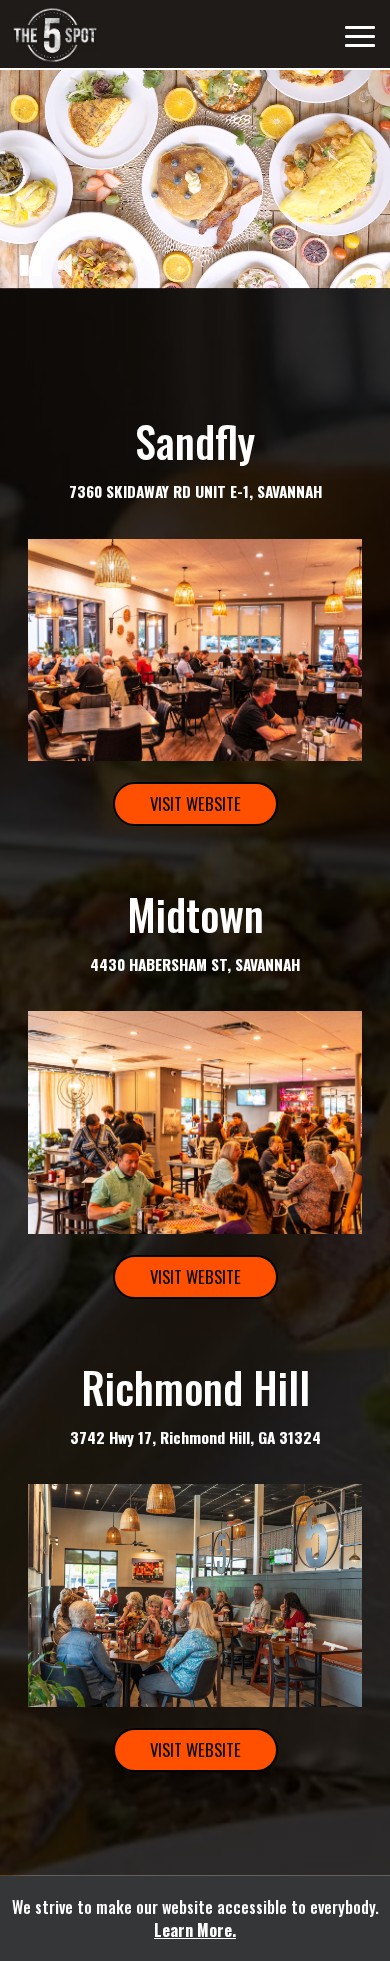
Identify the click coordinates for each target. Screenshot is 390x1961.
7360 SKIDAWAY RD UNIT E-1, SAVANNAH (195, 491)
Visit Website (177, 808)
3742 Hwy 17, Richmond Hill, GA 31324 (195, 1437)
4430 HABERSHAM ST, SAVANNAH (195, 964)
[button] (30, 264)
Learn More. (195, 1930)
